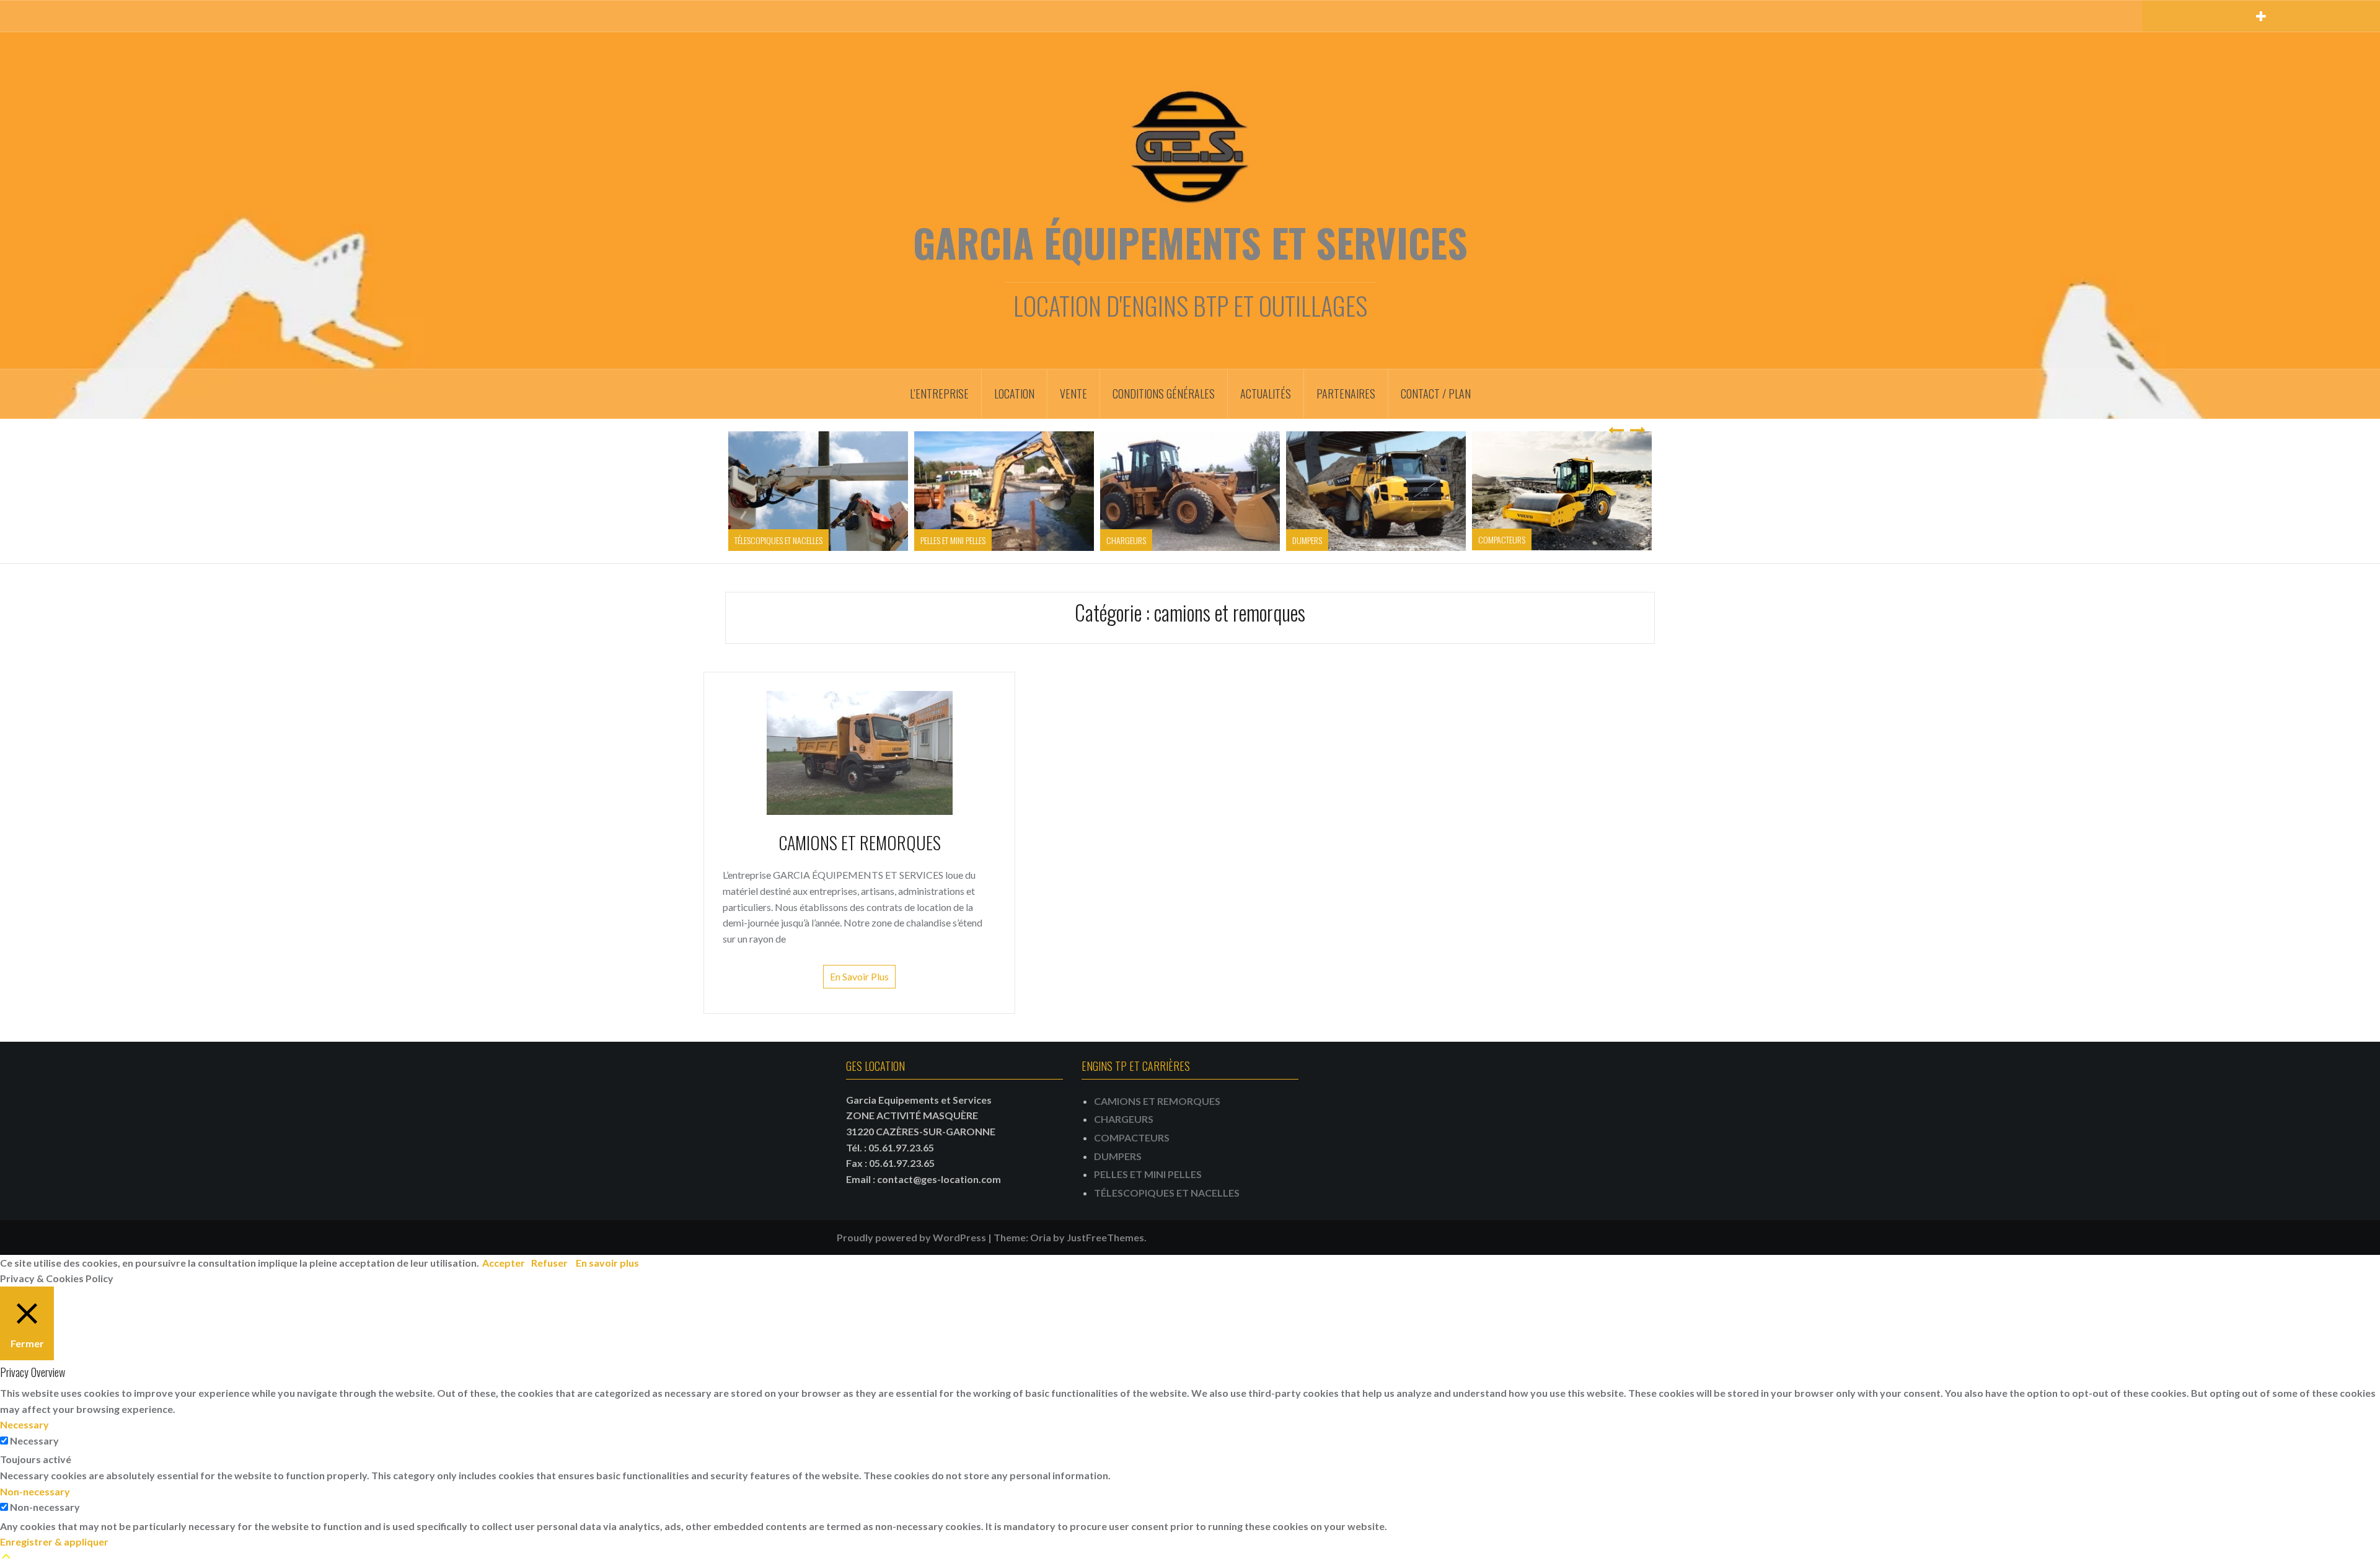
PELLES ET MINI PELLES (953, 540)
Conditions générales (1164, 394)
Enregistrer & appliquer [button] (54, 1542)
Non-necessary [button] (35, 1491)
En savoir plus (607, 1263)
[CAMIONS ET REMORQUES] (860, 751)
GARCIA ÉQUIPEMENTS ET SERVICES (1190, 242)
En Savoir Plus (859, 976)
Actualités (1266, 394)
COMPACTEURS (1502, 539)
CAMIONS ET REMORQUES (860, 842)
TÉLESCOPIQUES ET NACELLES (778, 540)
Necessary (34, 1441)
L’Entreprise (939, 394)
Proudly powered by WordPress (911, 1237)
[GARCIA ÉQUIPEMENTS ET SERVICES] (1190, 145)
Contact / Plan (1436, 394)
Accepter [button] (504, 1263)
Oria (1041, 1237)
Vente (1073, 394)
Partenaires (1346, 394)
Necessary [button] (24, 1424)
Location (1014, 394)
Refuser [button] (549, 1263)
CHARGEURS (1126, 540)
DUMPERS (1307, 540)
